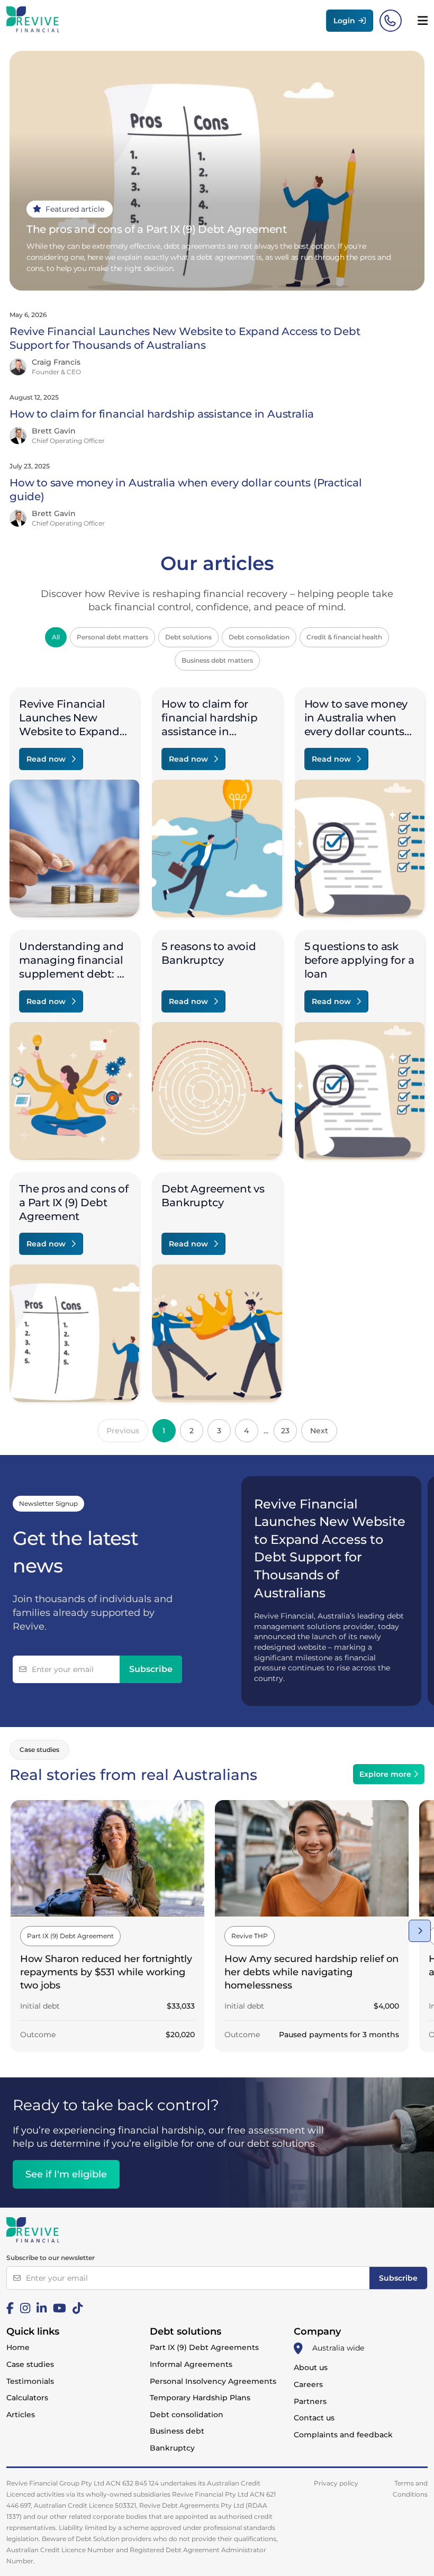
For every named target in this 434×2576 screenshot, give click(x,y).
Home (18, 2347)
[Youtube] (60, 2308)
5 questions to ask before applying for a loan (359, 960)
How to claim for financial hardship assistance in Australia (162, 414)
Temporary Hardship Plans (200, 2398)
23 (285, 1431)
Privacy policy (336, 2483)
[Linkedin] (42, 2308)
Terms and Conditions (410, 2489)
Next (319, 1431)
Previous (123, 1431)
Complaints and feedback (343, 2435)
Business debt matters (217, 660)
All (56, 637)
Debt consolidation (259, 637)
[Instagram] (25, 2308)
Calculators (27, 2398)
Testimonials (30, 2381)
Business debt (177, 2431)
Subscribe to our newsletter (51, 2258)
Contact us (314, 2418)
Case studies (30, 2364)
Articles (21, 2415)
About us (311, 2367)
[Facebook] (10, 2308)
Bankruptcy (172, 2448)
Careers (308, 2384)
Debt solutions (188, 637)
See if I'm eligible (66, 2174)
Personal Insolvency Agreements (213, 2381)
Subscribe (151, 1669)
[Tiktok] (78, 2308)
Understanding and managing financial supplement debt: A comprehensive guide (72, 974)
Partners (310, 2401)
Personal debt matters (112, 637)
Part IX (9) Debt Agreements (204, 2347)
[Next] (420, 1931)
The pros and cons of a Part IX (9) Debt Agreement (74, 1203)
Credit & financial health (344, 637)
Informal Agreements (191, 2364)
